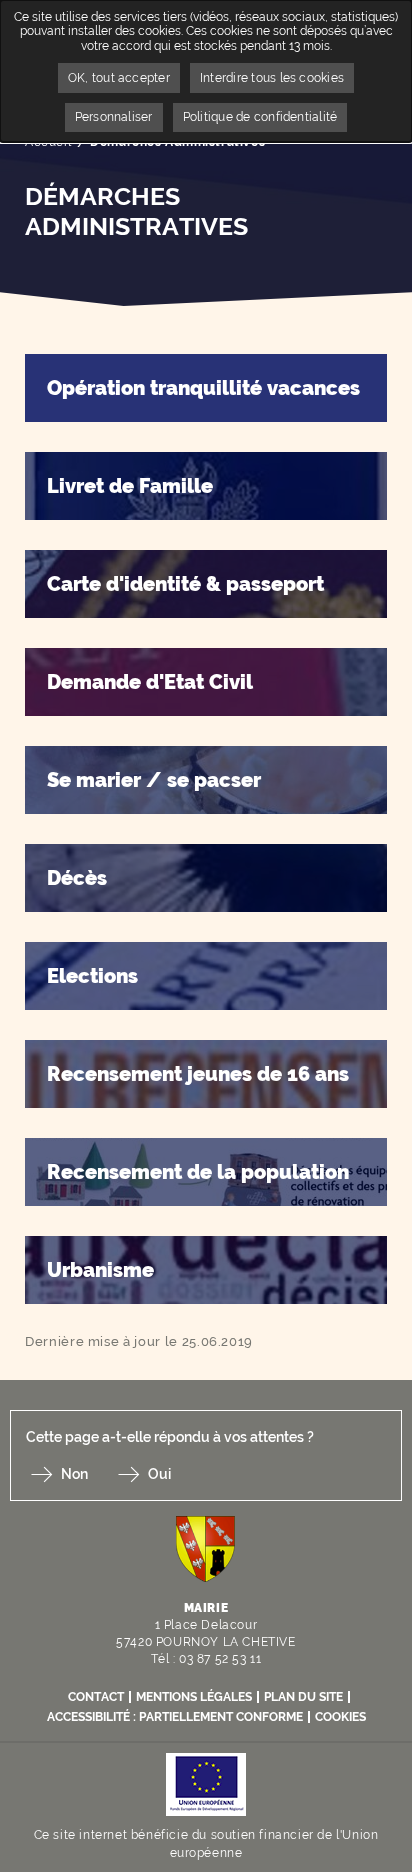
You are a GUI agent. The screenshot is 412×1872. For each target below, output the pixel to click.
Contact (96, 1697)
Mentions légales (194, 1697)
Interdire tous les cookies (272, 78)
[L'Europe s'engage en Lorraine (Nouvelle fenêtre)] (206, 1782)
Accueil (48, 142)
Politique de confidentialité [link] (260, 117)
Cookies (340, 1717)
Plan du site (303, 1697)
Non (74, 1474)
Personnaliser (114, 117)
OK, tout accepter (119, 78)
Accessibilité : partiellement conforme (175, 1717)
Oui (159, 1474)
